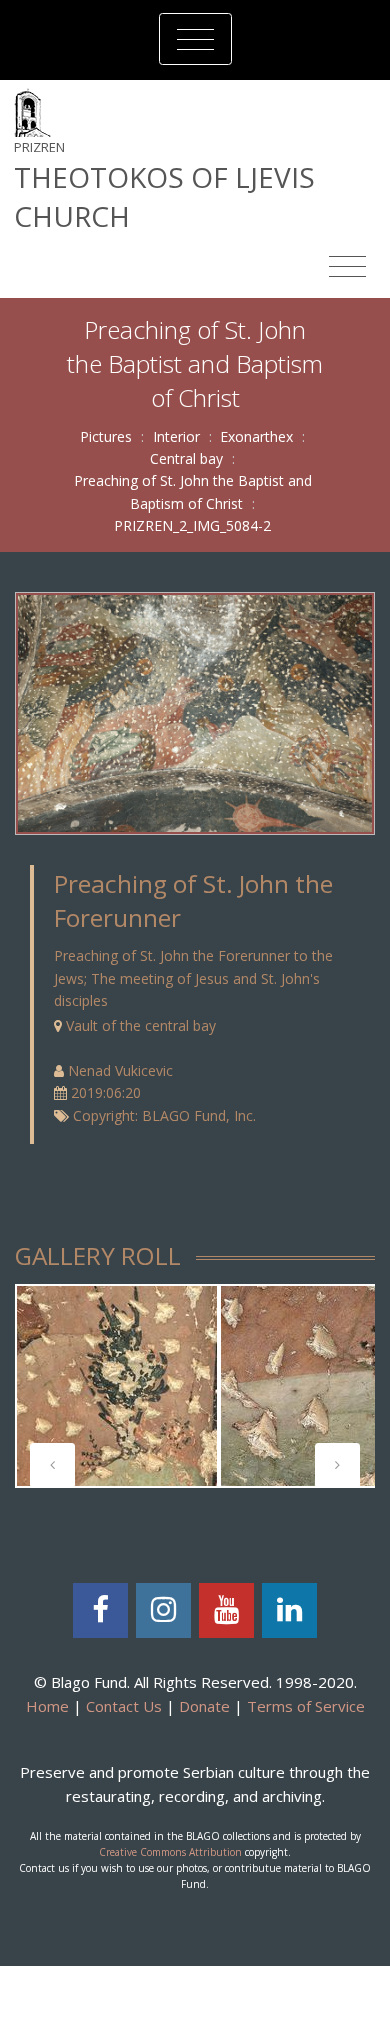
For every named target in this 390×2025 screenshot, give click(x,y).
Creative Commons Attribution (170, 1852)
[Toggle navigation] (195, 39)
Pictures (106, 436)
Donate (204, 1706)
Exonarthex (256, 436)
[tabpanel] (117, 1386)
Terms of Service (306, 1706)
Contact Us (124, 1706)
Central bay (186, 458)
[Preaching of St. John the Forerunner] (195, 711)
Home (47, 1706)
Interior (176, 436)
